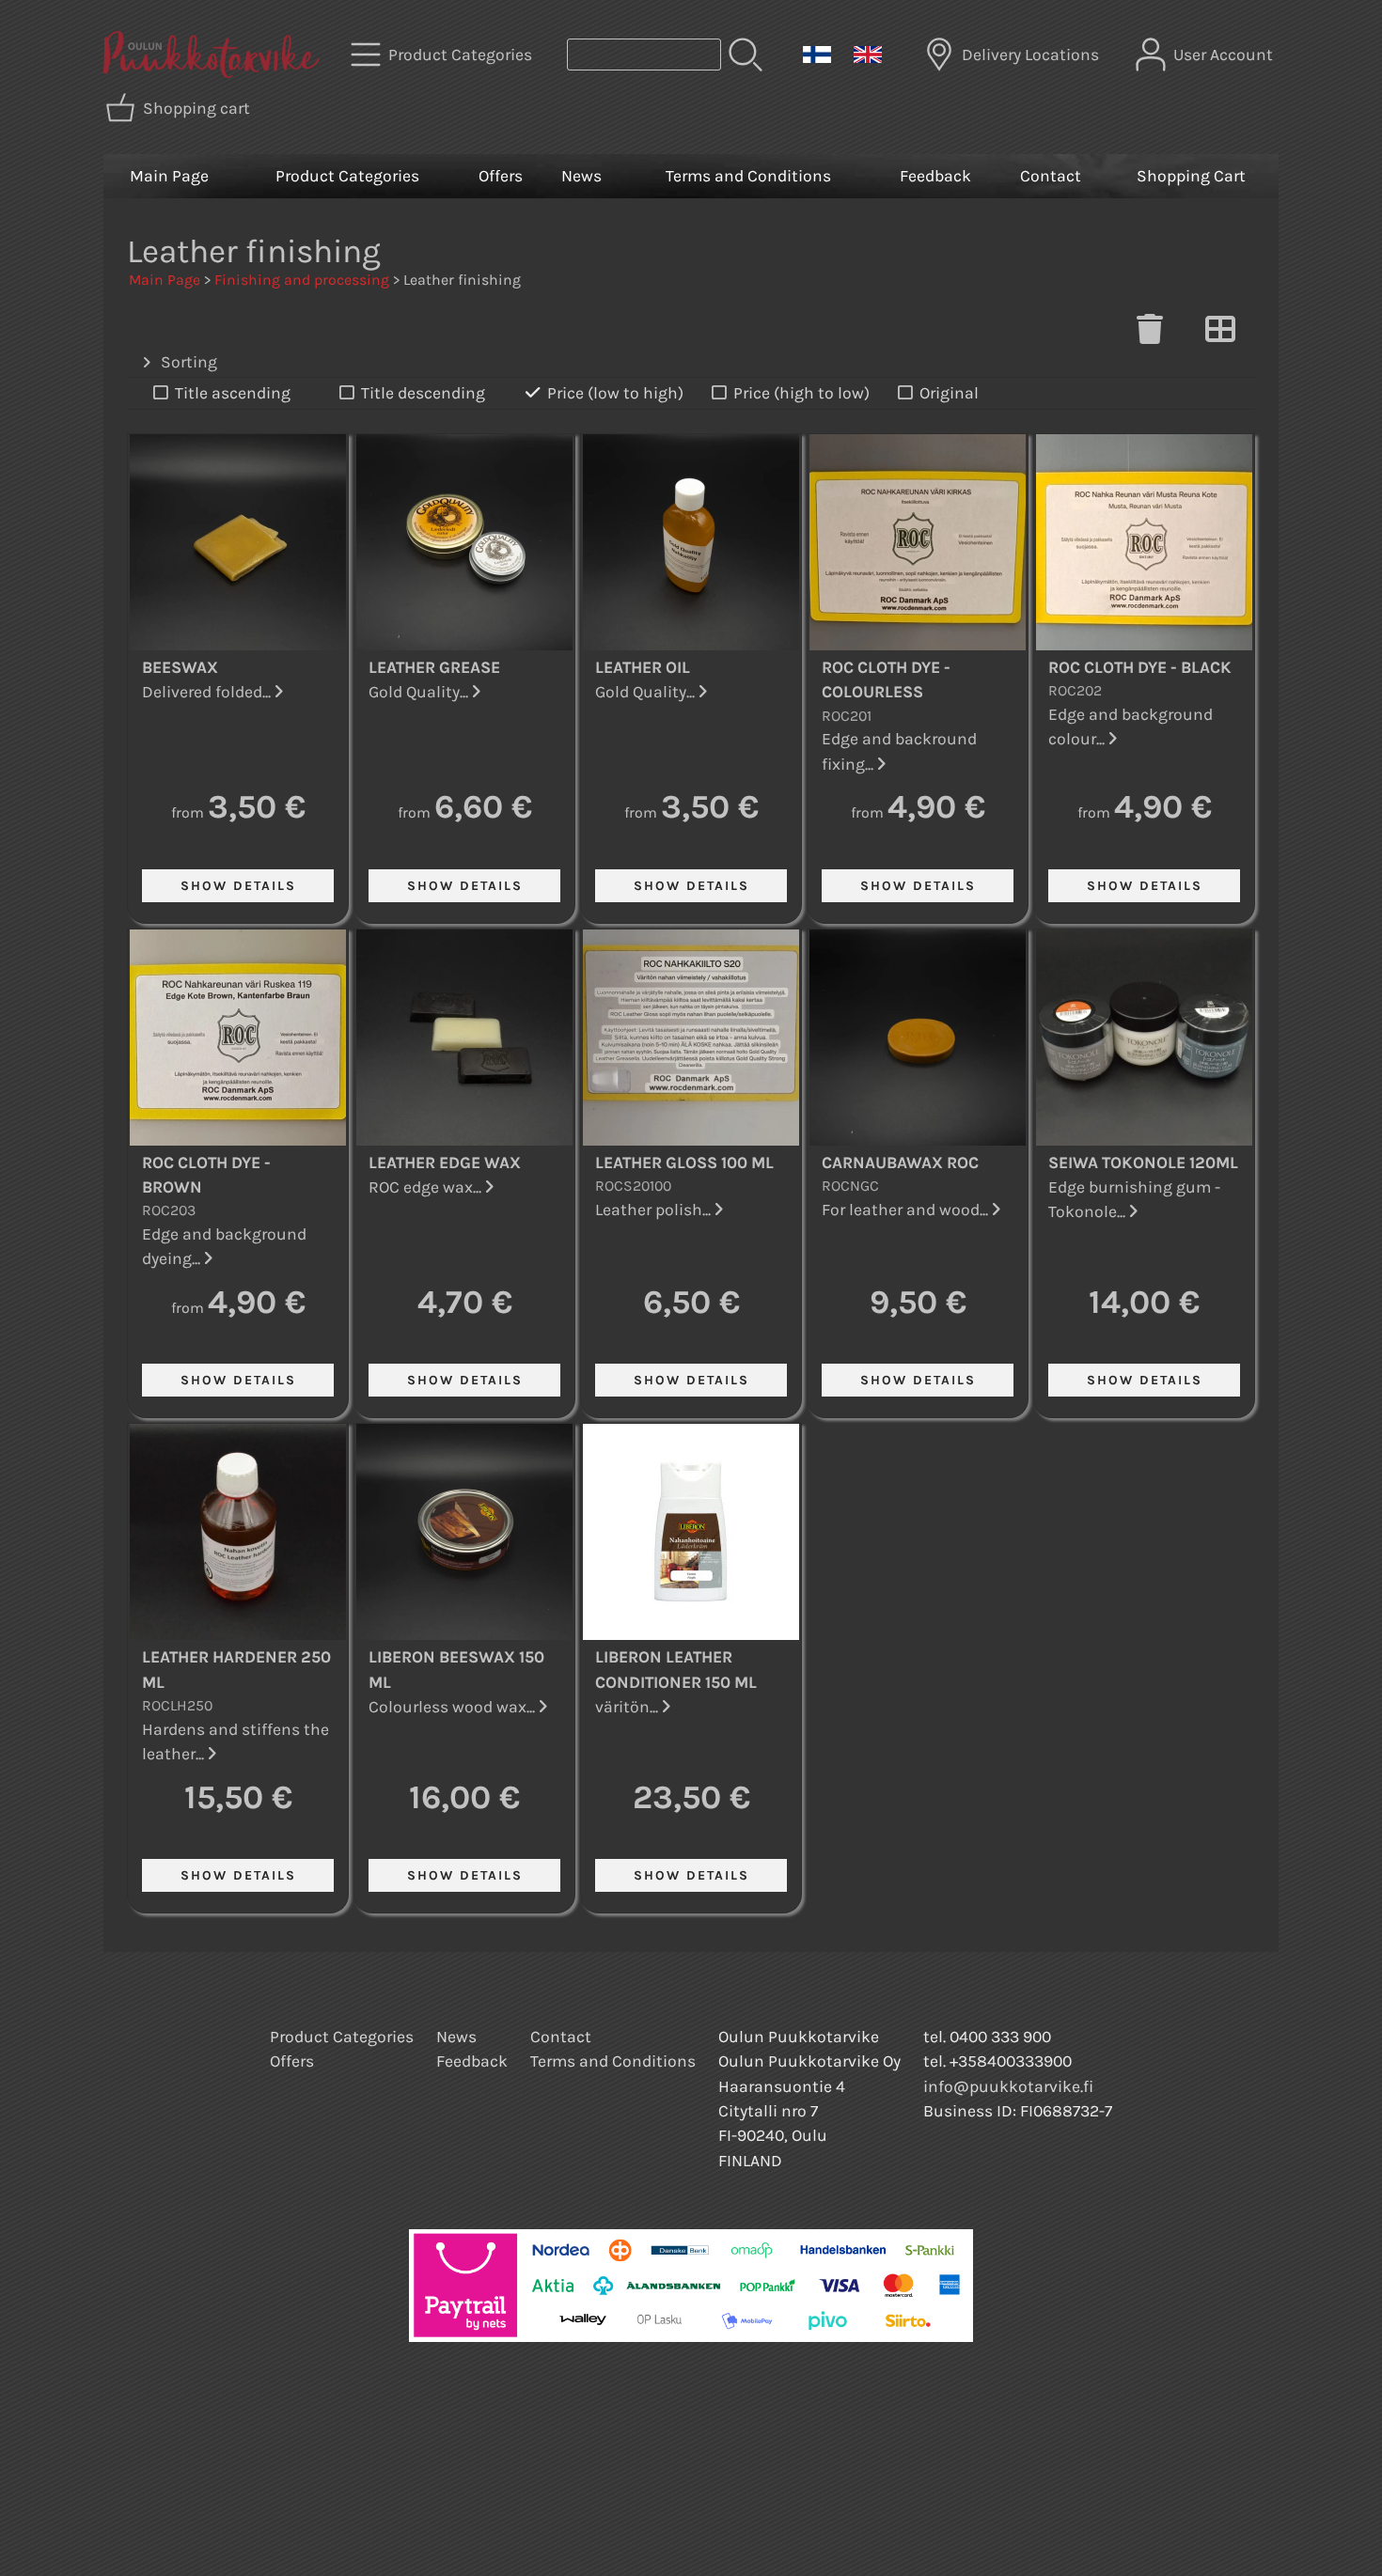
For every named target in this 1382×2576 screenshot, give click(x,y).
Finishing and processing (302, 280)
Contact (1051, 176)
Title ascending (233, 393)
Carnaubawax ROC (900, 1163)
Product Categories (347, 176)
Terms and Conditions (748, 176)
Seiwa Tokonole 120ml (1143, 1163)
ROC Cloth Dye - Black (1140, 667)
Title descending (423, 393)
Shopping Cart (1191, 176)
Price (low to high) (615, 393)
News (581, 176)
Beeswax (180, 667)
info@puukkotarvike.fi (1008, 2086)
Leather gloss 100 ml (684, 1163)
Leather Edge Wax (445, 1163)
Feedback (935, 176)
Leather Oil (643, 667)
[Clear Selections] (1150, 335)
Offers (501, 176)
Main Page (169, 176)
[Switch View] (1220, 335)
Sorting (189, 362)
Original (949, 393)
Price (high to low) (801, 393)
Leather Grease (434, 667)
